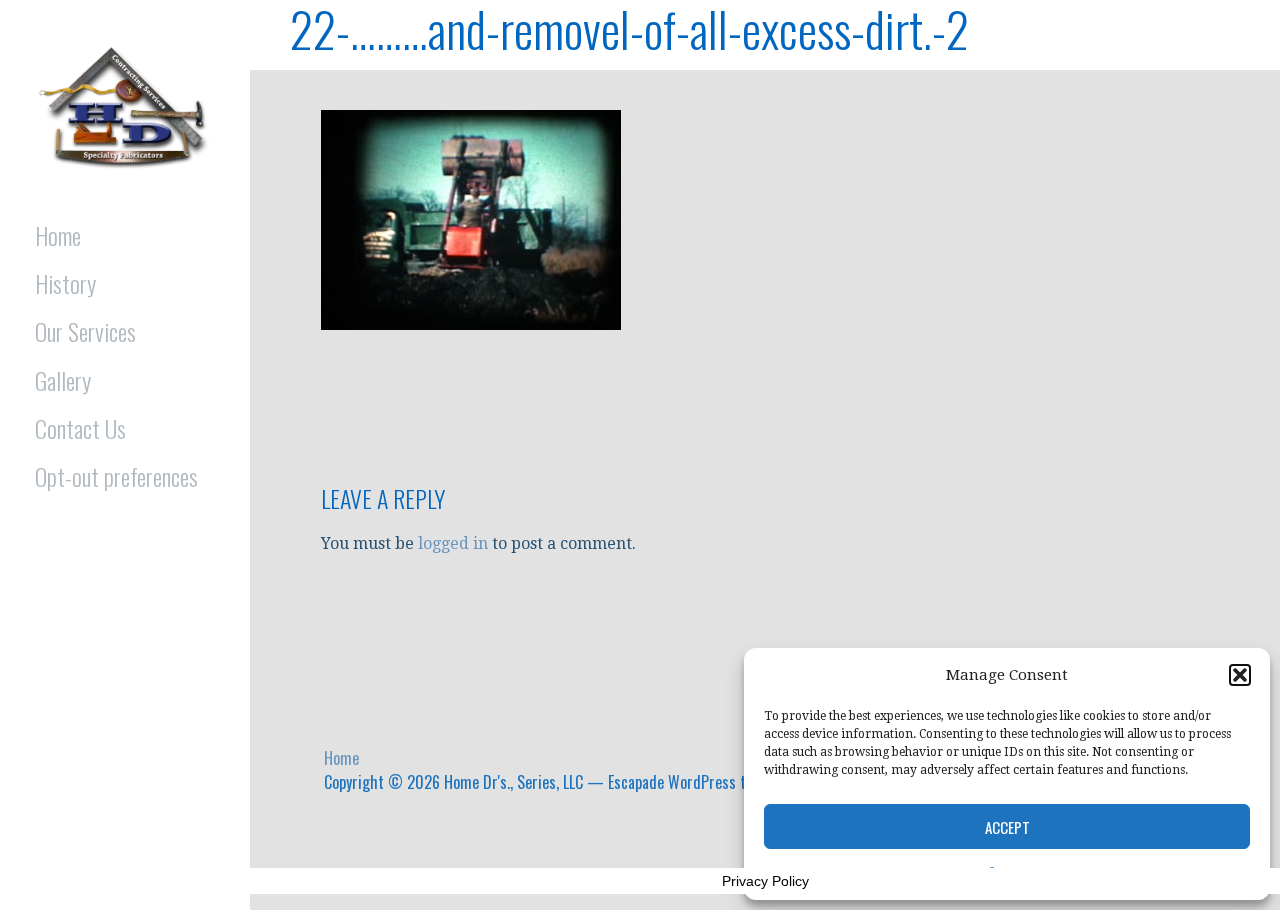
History (65, 283)
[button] (1240, 675)
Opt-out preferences (116, 476)
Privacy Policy (765, 881)
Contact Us (80, 428)
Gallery (63, 380)
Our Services (85, 331)
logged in (453, 543)
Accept (1007, 827)
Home (58, 235)
